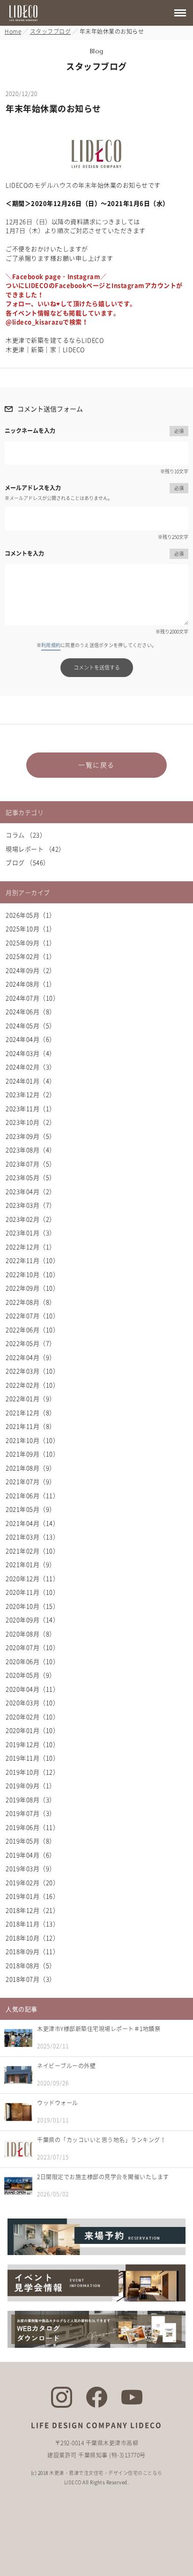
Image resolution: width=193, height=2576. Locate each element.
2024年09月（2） (31, 970)
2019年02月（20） (32, 1882)
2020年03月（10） (32, 1702)
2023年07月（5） (31, 1164)
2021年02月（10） (32, 1551)
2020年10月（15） (32, 1606)
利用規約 (51, 645)
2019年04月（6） (31, 1855)
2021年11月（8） (31, 1426)
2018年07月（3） (31, 1979)
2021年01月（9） (31, 1564)
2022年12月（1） (31, 1247)
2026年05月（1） (31, 915)
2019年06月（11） (32, 1827)
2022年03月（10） (32, 1371)
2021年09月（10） (32, 1454)
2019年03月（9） (31, 1868)
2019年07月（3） (31, 1813)
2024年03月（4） (31, 1053)
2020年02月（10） (32, 1716)
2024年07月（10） (32, 998)
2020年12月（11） (32, 1578)
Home (13, 31)
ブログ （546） (28, 862)
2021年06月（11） (32, 1495)
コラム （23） (26, 835)
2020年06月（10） (32, 1661)
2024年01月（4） (31, 1081)
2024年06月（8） (31, 1011)
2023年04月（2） (31, 1191)
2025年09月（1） (31, 942)
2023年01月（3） (31, 1232)
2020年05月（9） (31, 1675)
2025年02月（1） (31, 956)
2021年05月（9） (31, 1509)
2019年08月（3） (31, 1799)
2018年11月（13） (32, 1924)
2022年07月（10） (32, 1315)
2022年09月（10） (32, 1288)
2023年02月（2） (31, 1219)
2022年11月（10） (32, 1260)
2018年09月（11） (32, 1951)
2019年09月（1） (31, 1785)
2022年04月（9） (31, 1357)
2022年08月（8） (31, 1302)
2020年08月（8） (31, 1634)
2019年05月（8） (31, 1841)
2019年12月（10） (32, 1744)
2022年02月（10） (32, 1385)
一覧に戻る (96, 765)
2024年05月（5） (31, 1025)
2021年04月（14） (32, 1523)
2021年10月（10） (32, 1440)
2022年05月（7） (31, 1343)
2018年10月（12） (32, 1938)
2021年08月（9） (31, 1468)
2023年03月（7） (31, 1205)
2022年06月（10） (32, 1329)
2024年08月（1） (31, 984)
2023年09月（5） (31, 1136)
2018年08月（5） (31, 1965)
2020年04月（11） (32, 1689)
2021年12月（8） (31, 1412)
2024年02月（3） (31, 1067)
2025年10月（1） (31, 928)
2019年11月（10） (32, 1758)
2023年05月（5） (31, 1177)
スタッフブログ (51, 31)
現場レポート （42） (35, 849)
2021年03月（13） (32, 1537)
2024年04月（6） (31, 1039)
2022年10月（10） (32, 1274)
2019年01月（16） (32, 1896)
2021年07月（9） (31, 1481)
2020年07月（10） (32, 1647)
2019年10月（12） (32, 1772)
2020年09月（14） (32, 1619)
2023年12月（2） (31, 1094)
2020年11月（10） (32, 1592)
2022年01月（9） (31, 1398)
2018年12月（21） (32, 1910)
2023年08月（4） (31, 1150)
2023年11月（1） (31, 1108)
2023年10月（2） (31, 1122)
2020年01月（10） (32, 1730)
